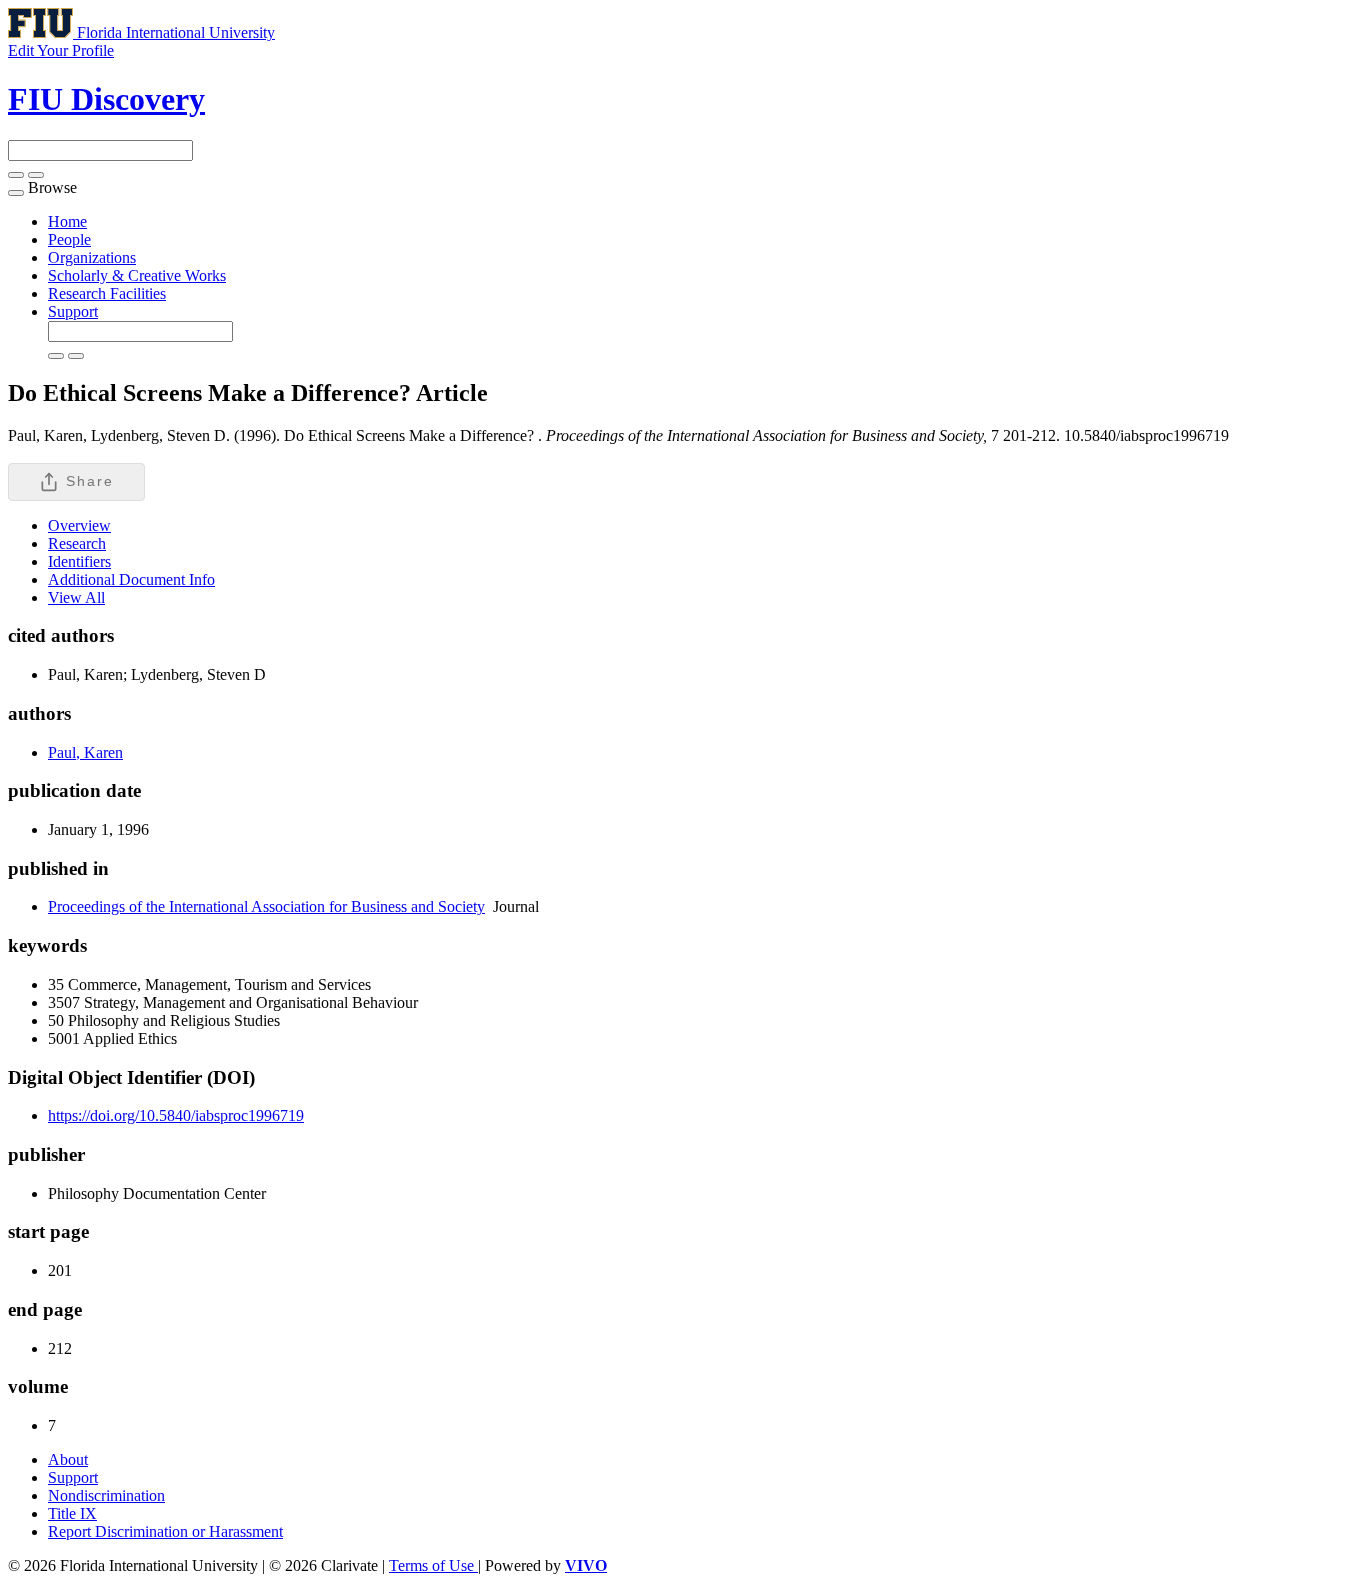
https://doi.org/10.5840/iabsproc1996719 (176, 1115)
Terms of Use (433, 1565)
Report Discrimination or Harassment (165, 1531)
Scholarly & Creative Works (137, 275)
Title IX (72, 1513)
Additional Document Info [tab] (131, 579)
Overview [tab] (79, 525)
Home (67, 221)
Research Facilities (107, 293)
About (68, 1459)
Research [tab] (77, 543)
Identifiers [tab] (79, 561)
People (69, 239)
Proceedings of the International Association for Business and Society (266, 906)
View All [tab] (76, 597)
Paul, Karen (85, 752)
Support (73, 311)
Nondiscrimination (106, 1495)
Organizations (92, 257)
